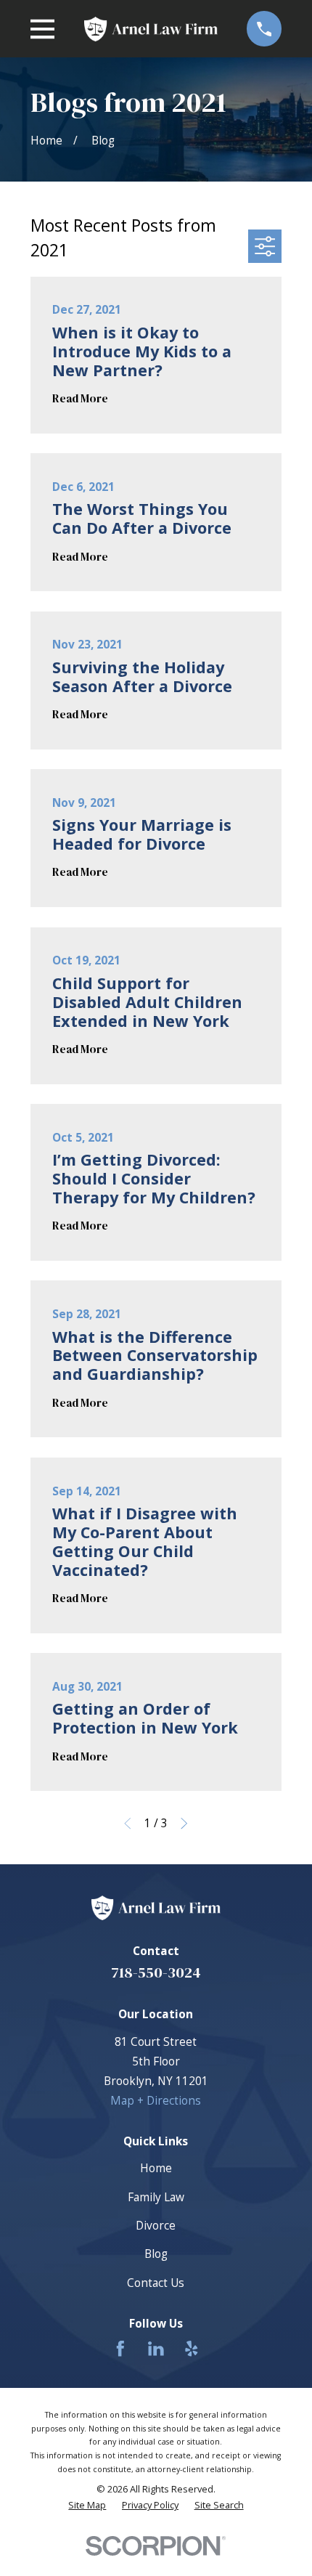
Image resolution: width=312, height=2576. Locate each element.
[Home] (151, 29)
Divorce (156, 2225)
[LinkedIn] (156, 2349)
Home (156, 2168)
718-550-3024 (156, 1972)
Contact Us (156, 2283)
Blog (156, 2254)
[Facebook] (120, 2349)
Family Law (156, 2197)
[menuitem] (87, 2505)
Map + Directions (156, 2100)
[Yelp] (192, 2349)
